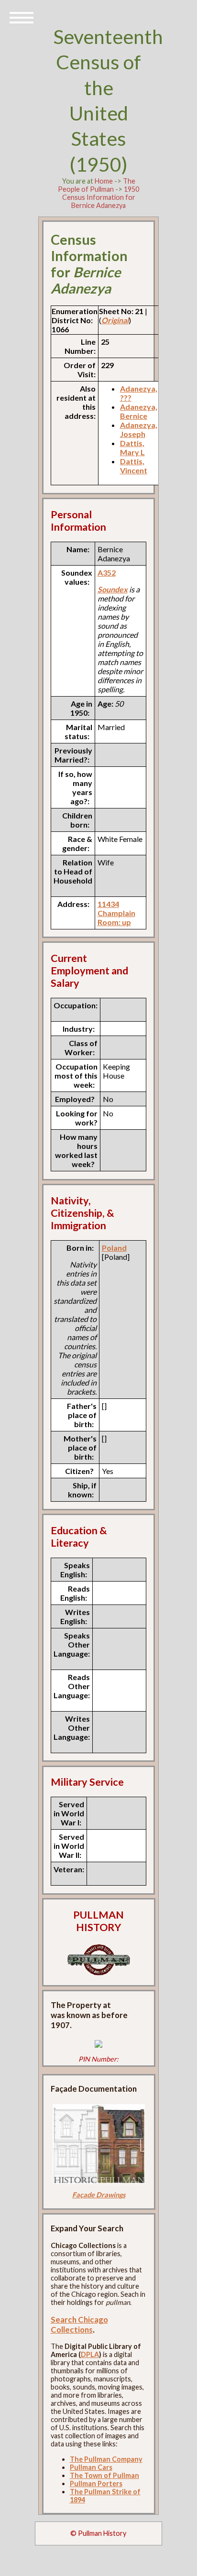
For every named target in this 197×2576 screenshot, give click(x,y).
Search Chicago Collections (79, 2325)
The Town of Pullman (104, 2475)
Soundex (113, 589)
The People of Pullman (97, 185)
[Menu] (22, 17)
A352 (107, 573)
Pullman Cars (91, 2467)
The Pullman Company (106, 2459)
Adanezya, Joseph (139, 429)
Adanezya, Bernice (139, 411)
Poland (114, 1248)
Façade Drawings (99, 2195)
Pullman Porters (96, 2483)
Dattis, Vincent (134, 466)
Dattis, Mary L (132, 448)
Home (104, 181)
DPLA (90, 2354)
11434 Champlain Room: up (116, 913)
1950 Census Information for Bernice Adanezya (101, 197)
